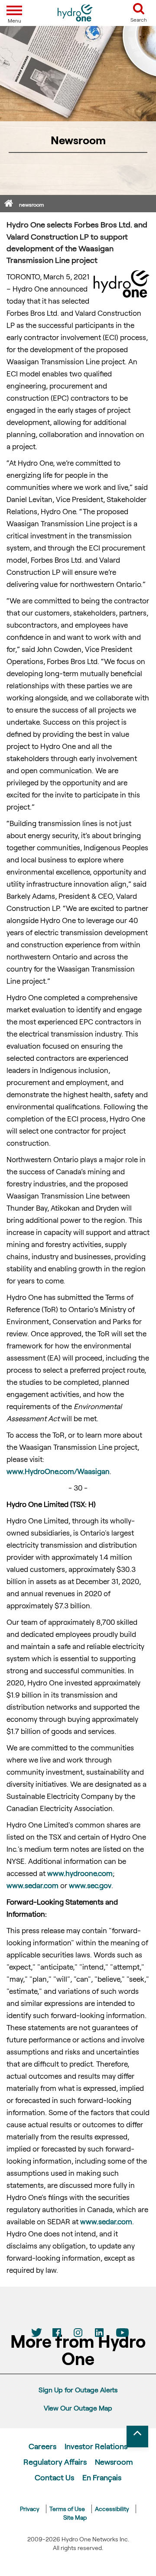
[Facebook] (57, 2333)
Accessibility (112, 2509)
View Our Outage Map (78, 2408)
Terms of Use (67, 2509)
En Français (102, 2477)
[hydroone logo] (75, 13)
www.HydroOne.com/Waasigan (58, 1471)
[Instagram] (78, 2333)
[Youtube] (120, 2333)
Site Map (75, 2517)
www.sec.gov (90, 1885)
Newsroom (114, 2462)
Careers (42, 2446)
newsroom (31, 204)
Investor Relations (96, 2446)
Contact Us (54, 2477)
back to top (137, 2437)
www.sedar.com (32, 1885)
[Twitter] (36, 2333)
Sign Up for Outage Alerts (78, 2390)
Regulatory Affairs (55, 2462)
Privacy (30, 2509)
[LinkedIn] (99, 2333)
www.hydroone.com (80, 1873)
